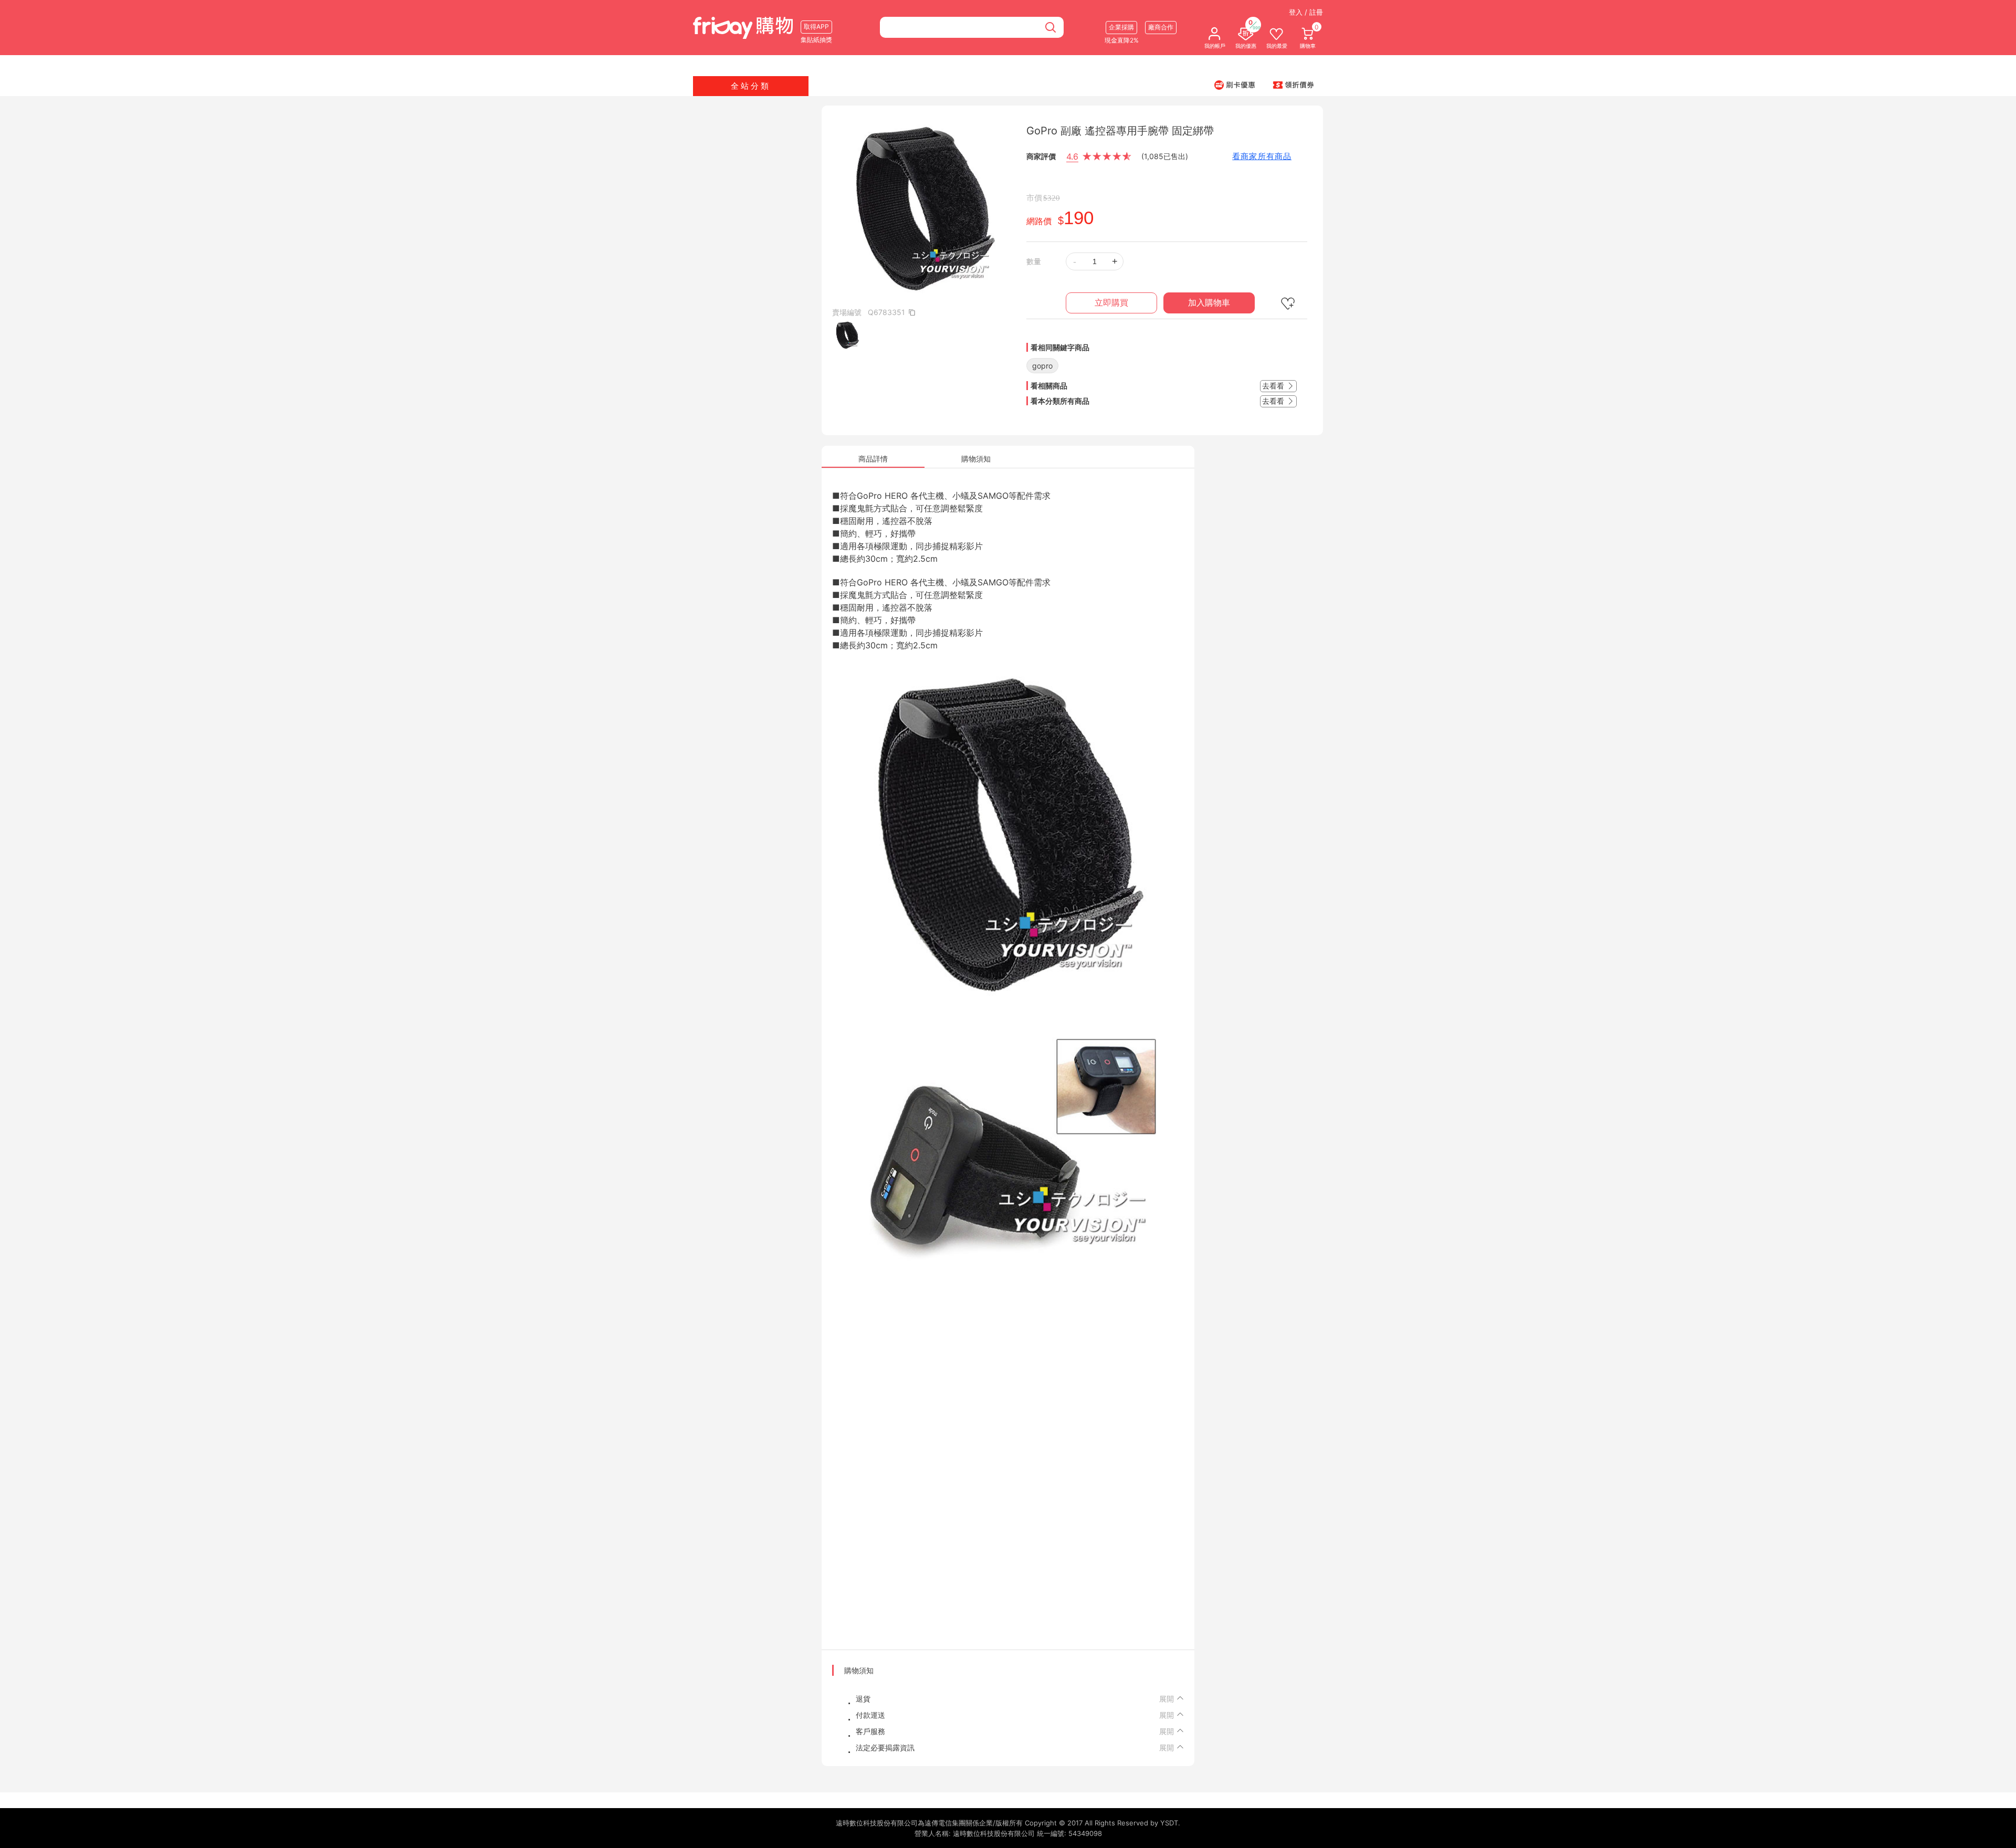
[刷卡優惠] (1235, 85)
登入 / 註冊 (1306, 12)
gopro (1042, 366)
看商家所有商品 (1262, 156)
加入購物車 (1209, 303)
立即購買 (1111, 303)
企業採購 (1121, 27)
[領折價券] (1294, 85)
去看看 (1274, 386)
